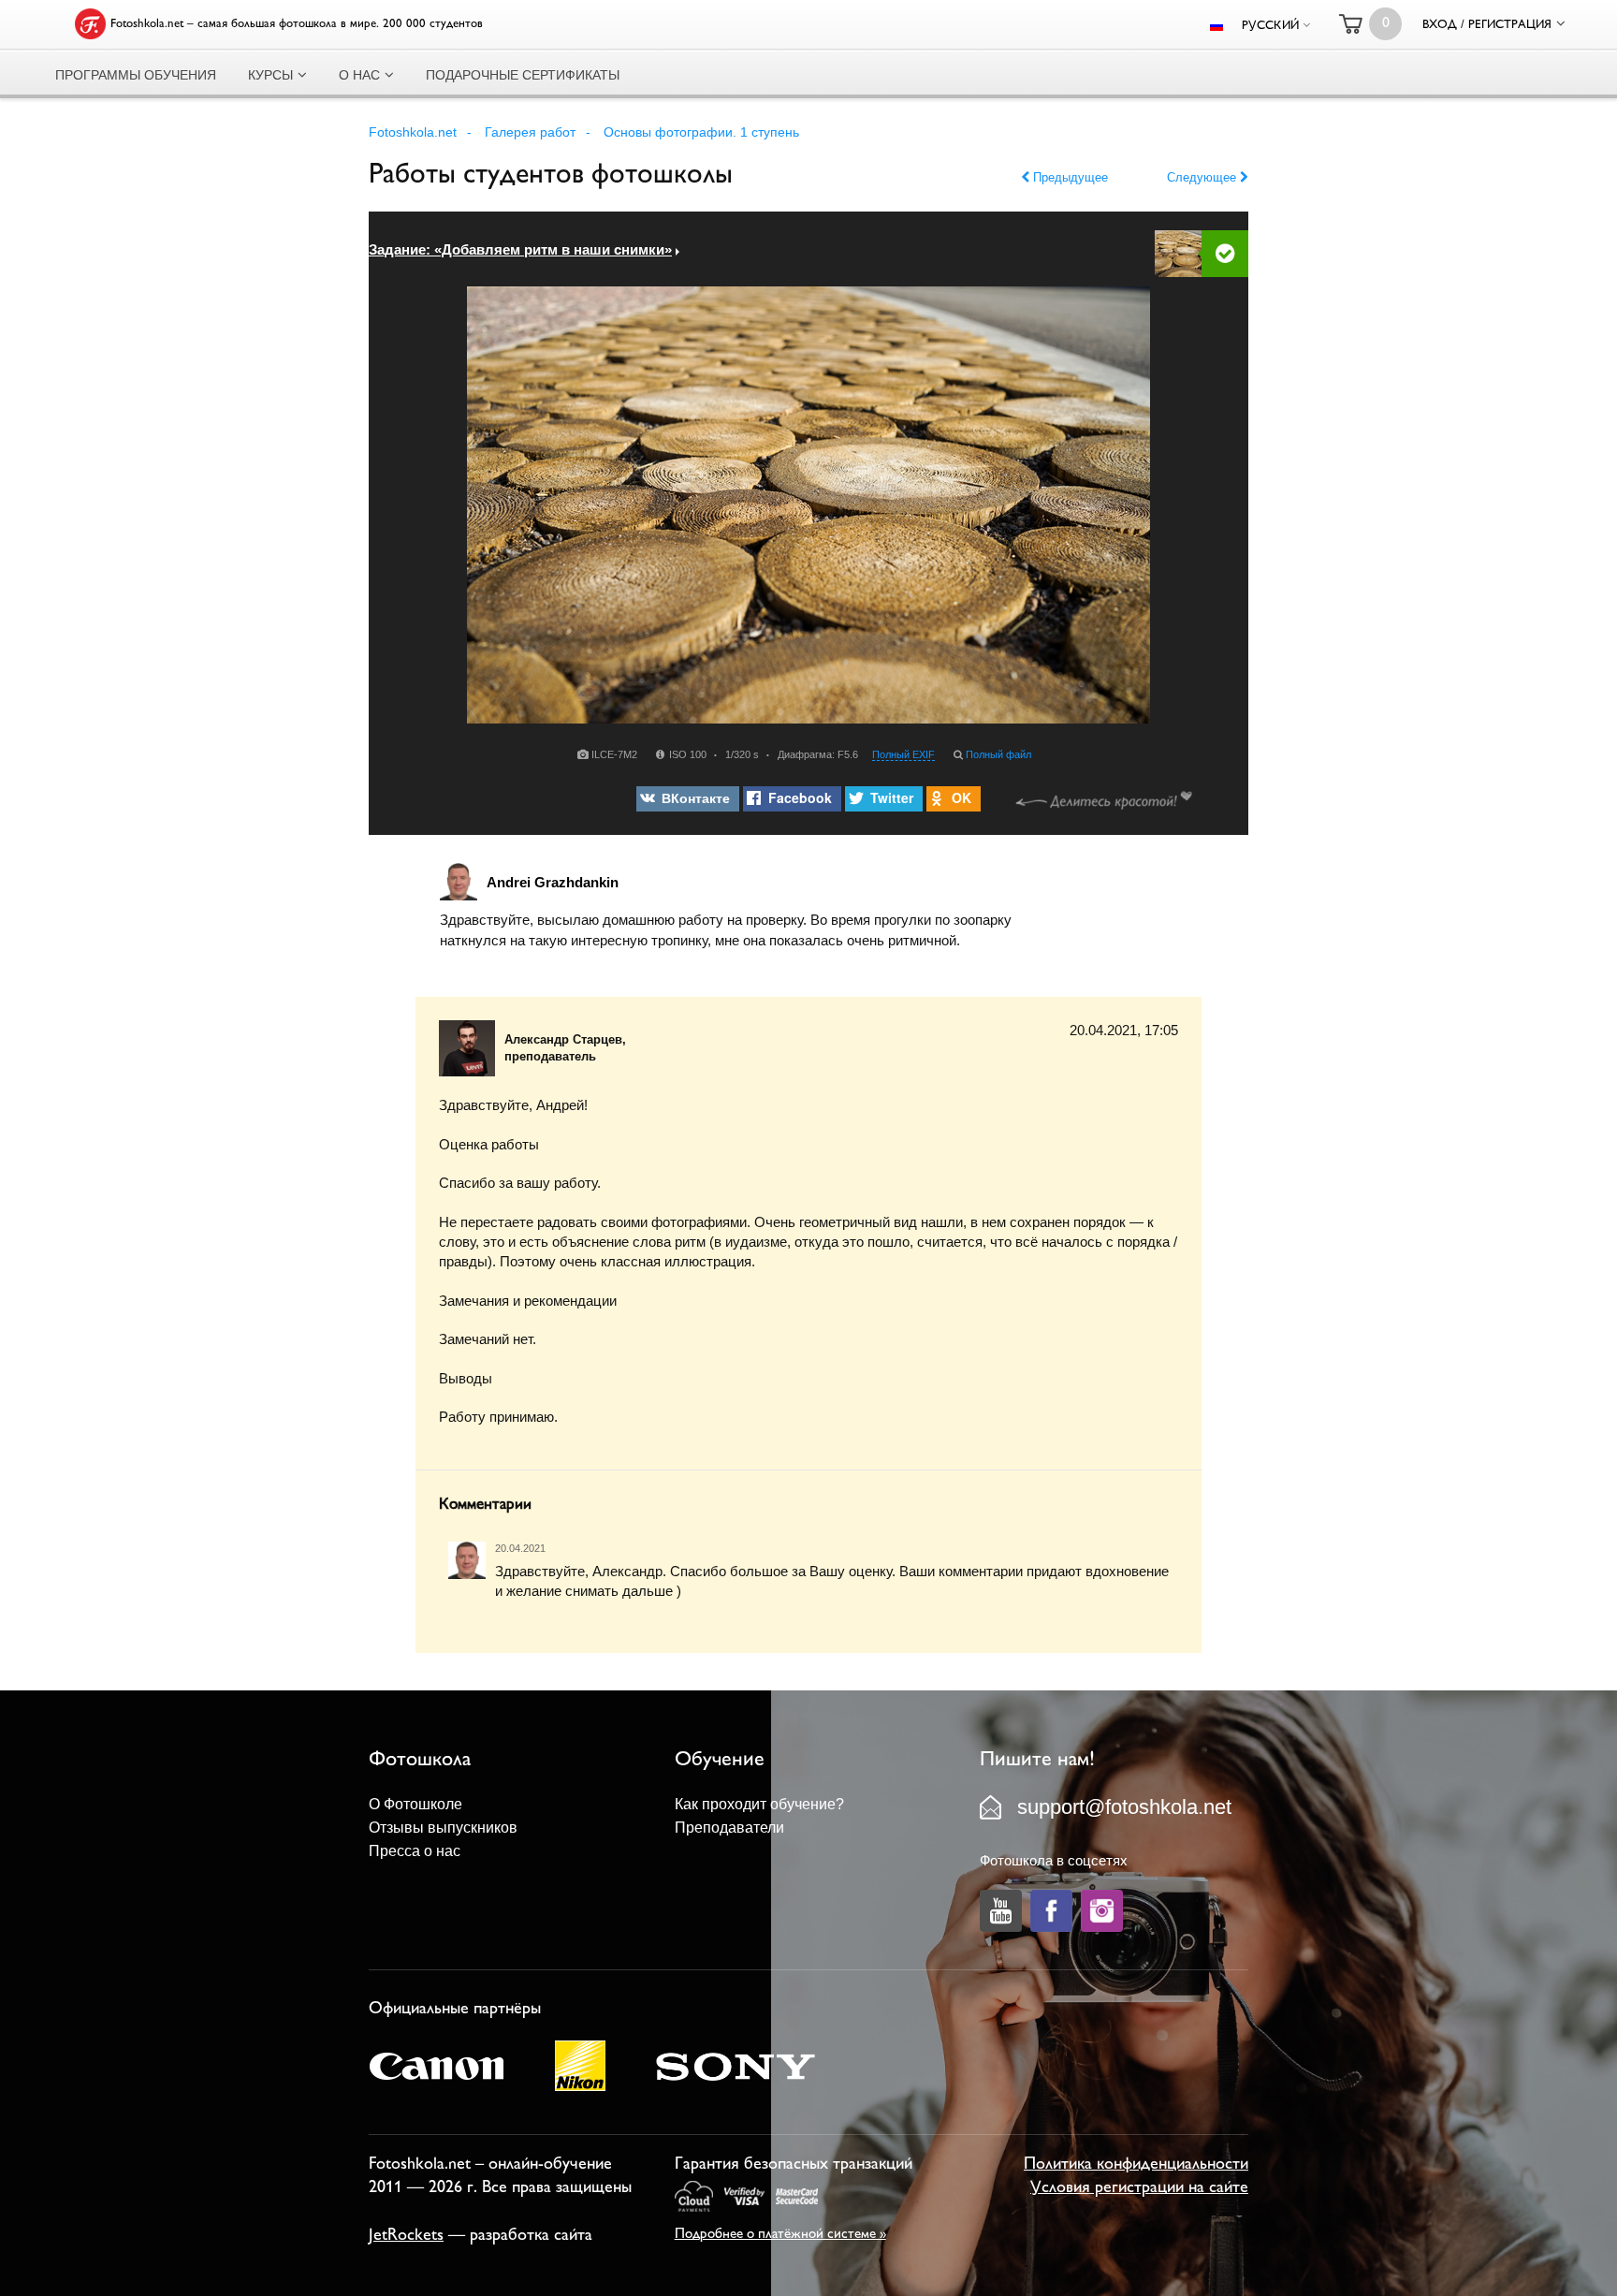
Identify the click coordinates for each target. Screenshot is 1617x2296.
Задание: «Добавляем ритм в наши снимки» (520, 249)
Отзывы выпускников (443, 1828)
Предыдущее (1069, 177)
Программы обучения (136, 75)
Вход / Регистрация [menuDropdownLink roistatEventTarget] (1487, 25)
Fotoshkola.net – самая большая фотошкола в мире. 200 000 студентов (297, 24)
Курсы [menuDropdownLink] (270, 75)
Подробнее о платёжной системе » (780, 2235)
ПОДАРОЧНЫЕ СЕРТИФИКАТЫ (523, 75)
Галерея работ (530, 132)
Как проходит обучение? (759, 1804)
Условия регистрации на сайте (1139, 2188)
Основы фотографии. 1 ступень (701, 132)
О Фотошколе (415, 1804)
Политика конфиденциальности (1136, 2165)
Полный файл (998, 754)
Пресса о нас (415, 1851)
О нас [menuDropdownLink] (359, 75)
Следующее (1203, 177)
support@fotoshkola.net (1124, 1807)
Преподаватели (729, 1828)
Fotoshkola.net (413, 132)
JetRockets (406, 2236)
